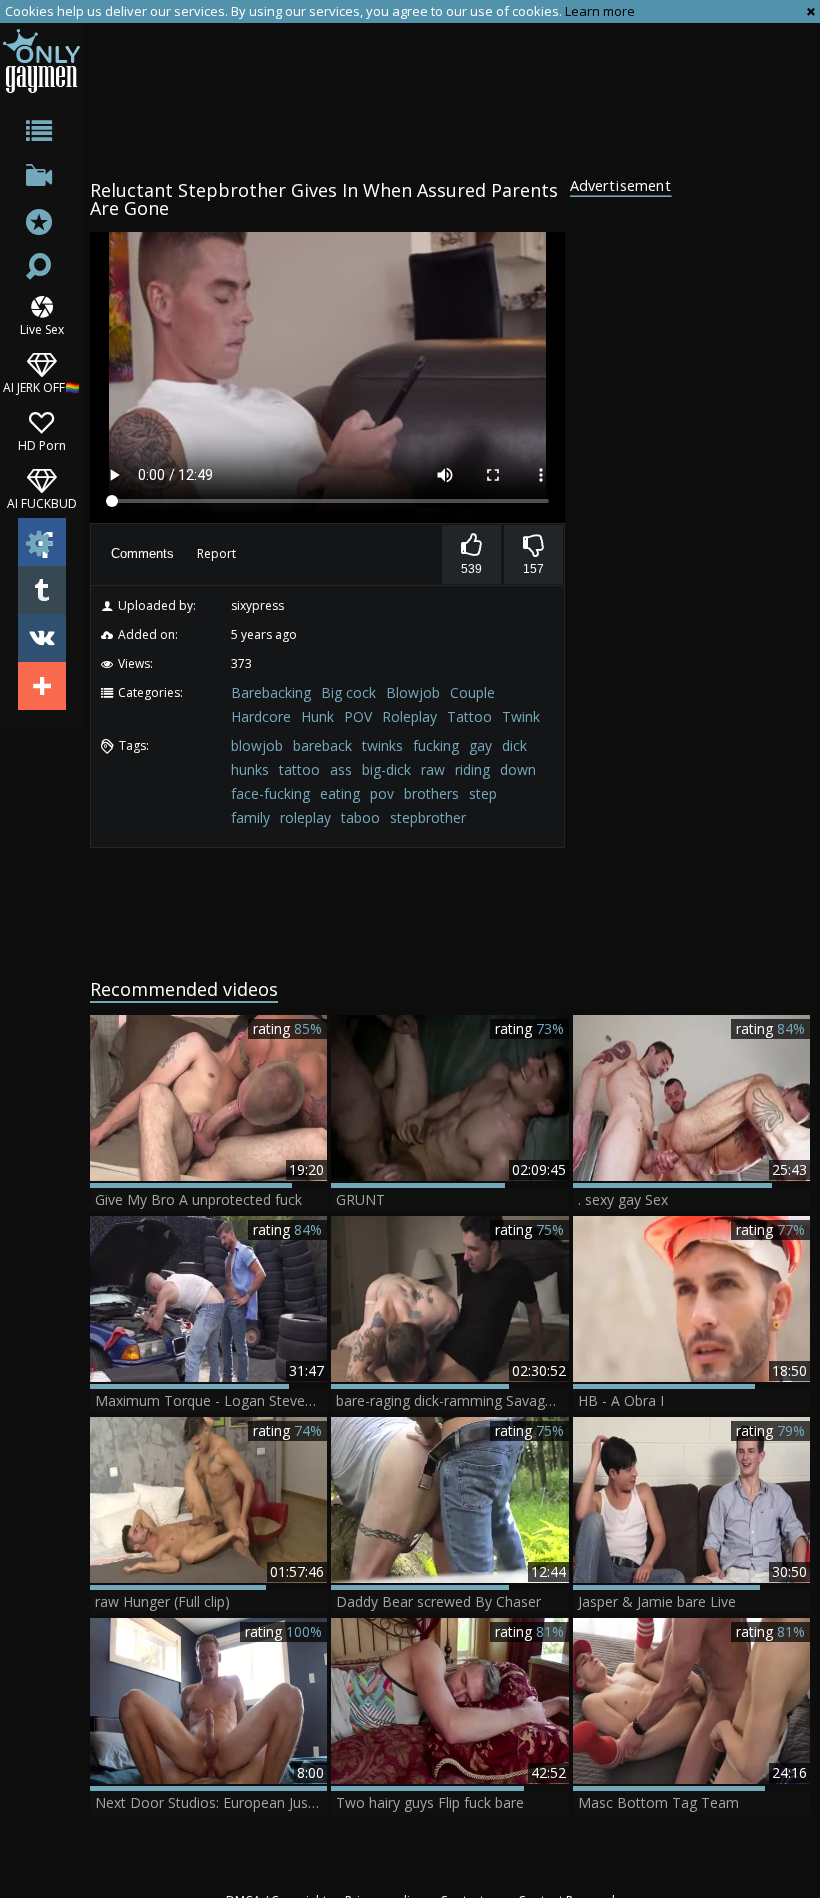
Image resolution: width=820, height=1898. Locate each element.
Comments (142, 553)
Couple (472, 692)
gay (480, 745)
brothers (431, 793)
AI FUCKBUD (42, 502)
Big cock (348, 692)
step (483, 793)
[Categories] (41, 134)
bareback (322, 745)
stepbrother (428, 817)
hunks (250, 769)
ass (341, 769)
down (518, 769)
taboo (360, 817)
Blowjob (413, 692)
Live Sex (42, 328)
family (250, 817)
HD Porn (42, 444)
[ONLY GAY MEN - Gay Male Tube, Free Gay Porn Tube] (41, 60)
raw (433, 769)
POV (358, 716)
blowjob (257, 745)
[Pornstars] (41, 224)
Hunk (317, 716)
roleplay (305, 817)
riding (472, 769)
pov (382, 793)
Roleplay (409, 716)
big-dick (386, 769)
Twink (521, 716)
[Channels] (41, 179)
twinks (382, 745)
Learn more (600, 11)
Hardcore (261, 716)
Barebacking (271, 692)
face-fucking (270, 793)
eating (340, 793)
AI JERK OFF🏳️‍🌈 (41, 386)
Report (216, 553)
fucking (436, 745)
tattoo (299, 769)
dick (514, 745)
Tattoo (469, 716)
